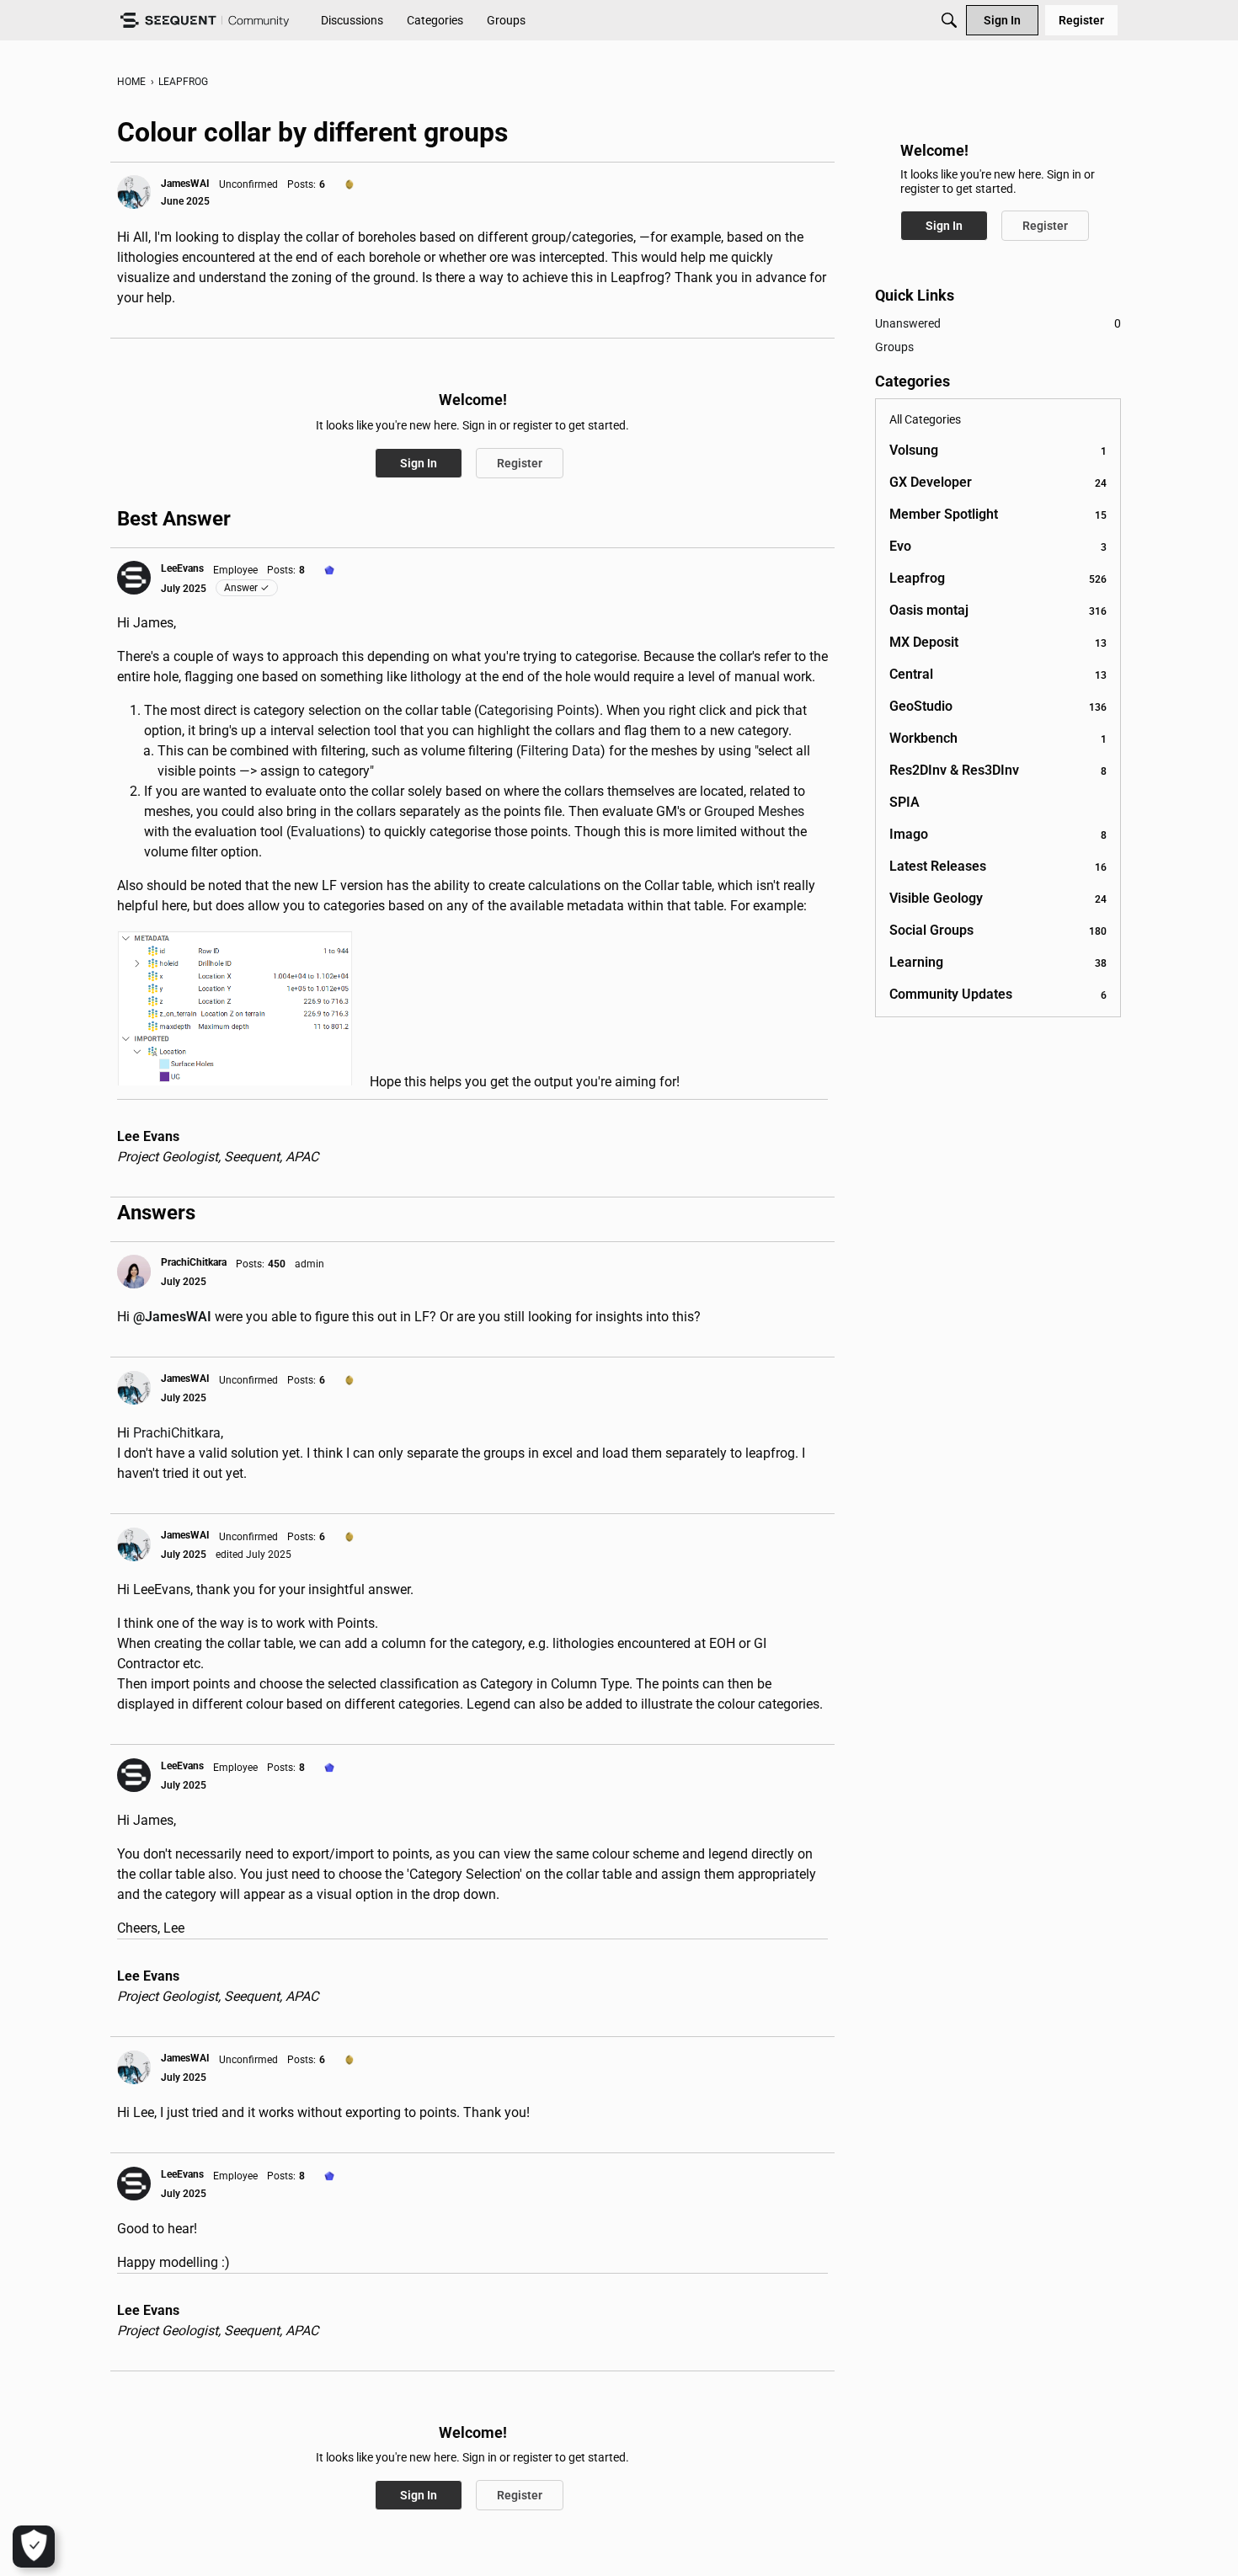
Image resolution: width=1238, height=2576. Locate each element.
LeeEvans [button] (182, 568)
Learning (998, 962)
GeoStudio (998, 706)
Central (998, 674)
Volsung (998, 450)
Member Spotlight (998, 514)
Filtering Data (560, 751)
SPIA (904, 802)
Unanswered (998, 323)
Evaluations (326, 832)
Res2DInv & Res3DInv (998, 770)
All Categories (925, 419)
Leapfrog (998, 578)
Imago (998, 834)
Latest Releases (998, 866)
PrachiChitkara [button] (194, 1262)
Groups (894, 347)
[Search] (949, 20)
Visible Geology (998, 898)
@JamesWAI (172, 1317)
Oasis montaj (998, 610)
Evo (998, 546)
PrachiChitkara (177, 1433)
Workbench (998, 738)
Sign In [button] (419, 463)
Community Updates (998, 994)
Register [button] (520, 463)
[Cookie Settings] (34, 2547)
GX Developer (998, 482)
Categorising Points (536, 710)
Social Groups (998, 930)
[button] (134, 192)
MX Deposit (998, 642)
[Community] (205, 21)
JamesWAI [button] (185, 184)
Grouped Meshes (754, 811)
